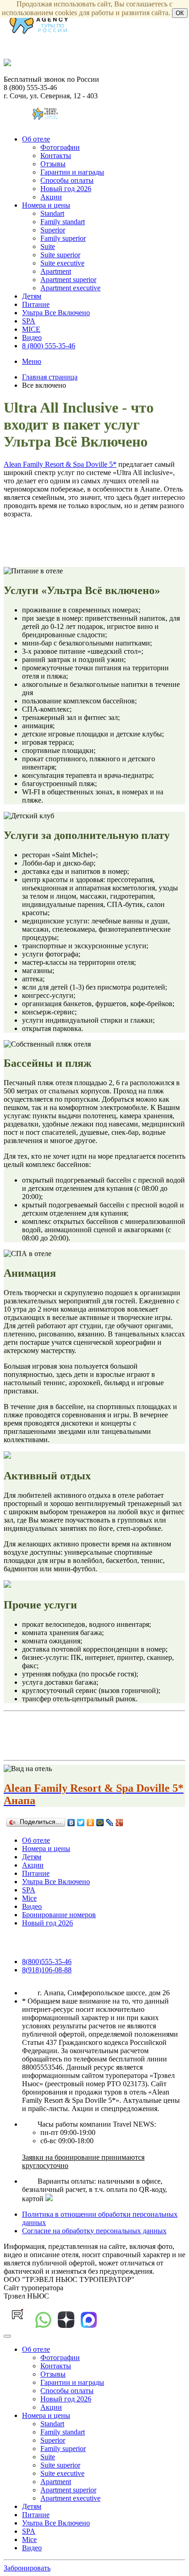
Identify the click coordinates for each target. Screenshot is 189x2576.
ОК (180, 13)
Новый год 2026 (66, 189)
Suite (48, 246)
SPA (29, 321)
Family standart (63, 222)
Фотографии (60, 147)
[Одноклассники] (91, 1823)
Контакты (56, 156)
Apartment (56, 271)
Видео (32, 337)
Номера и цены (46, 205)
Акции (51, 197)
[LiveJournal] (110, 1823)
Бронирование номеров (59, 1915)
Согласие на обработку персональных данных (94, 2231)
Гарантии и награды (72, 172)
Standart (52, 213)
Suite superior (60, 255)
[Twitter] (81, 1823)
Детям (32, 296)
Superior (53, 230)
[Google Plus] (120, 1823)
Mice (29, 1898)
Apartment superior (68, 280)
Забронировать (27, 2568)
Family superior (63, 238)
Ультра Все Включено (56, 313)
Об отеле (36, 139)
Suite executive (62, 263)
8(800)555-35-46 (47, 1962)
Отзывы (53, 164)
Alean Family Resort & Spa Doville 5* (60, 464)
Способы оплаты (67, 180)
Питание (36, 304)
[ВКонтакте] (71, 1823)
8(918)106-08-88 (47, 1970)
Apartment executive (70, 288)
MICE (31, 329)
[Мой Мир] (100, 1823)
